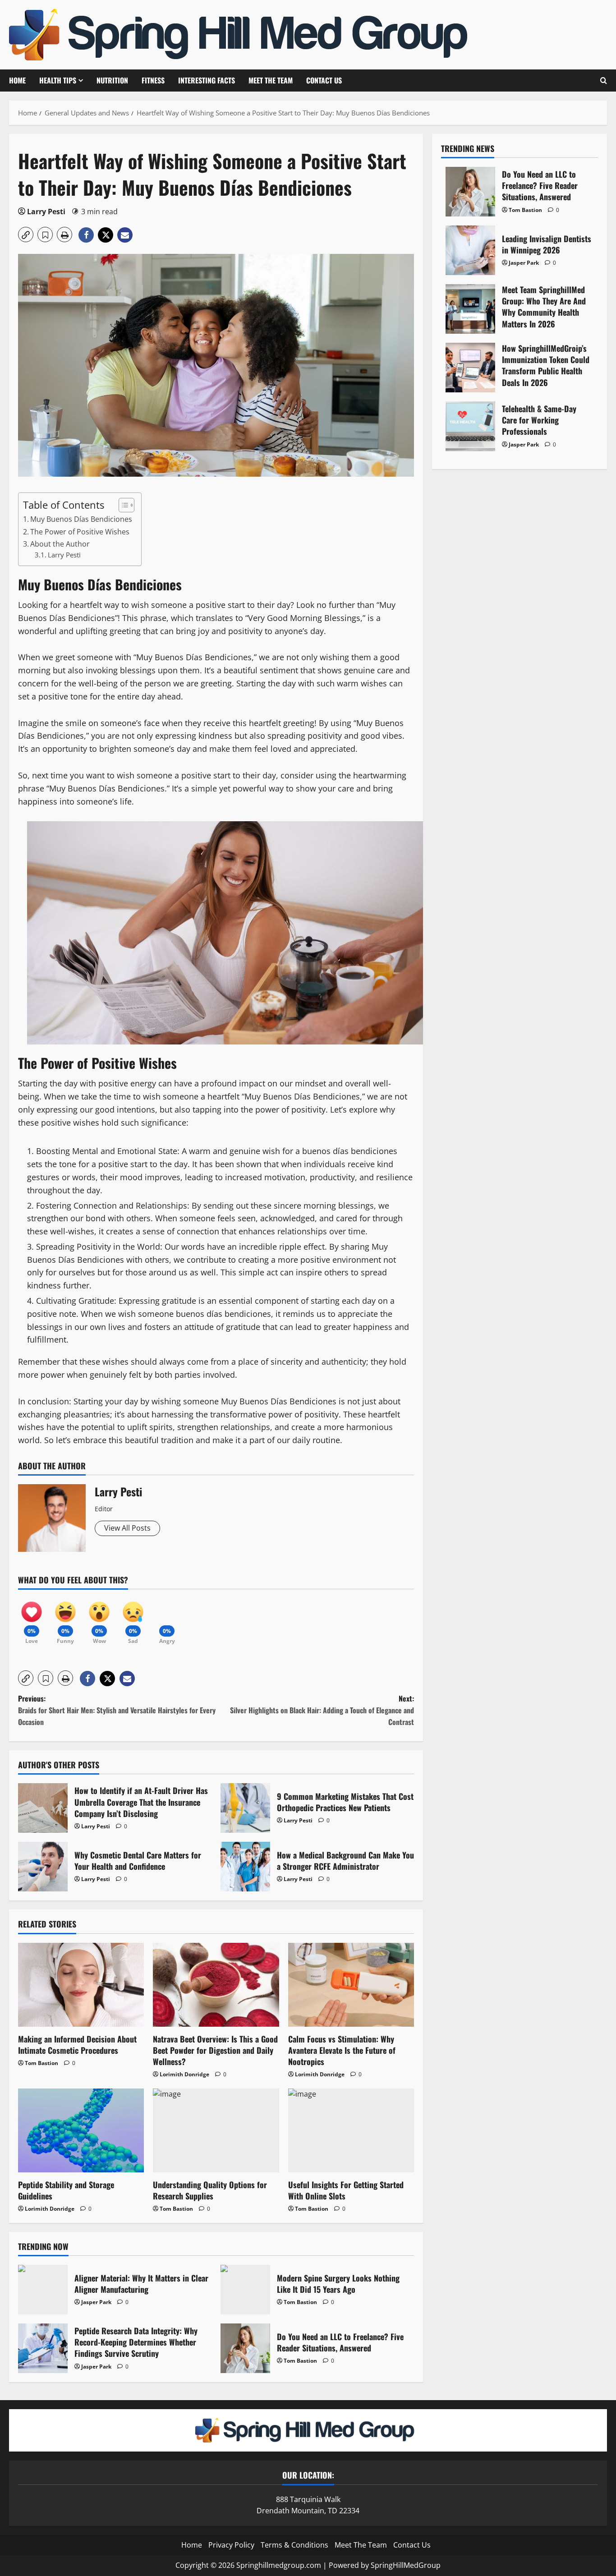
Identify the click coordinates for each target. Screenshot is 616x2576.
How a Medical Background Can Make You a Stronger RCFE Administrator (245, 1867)
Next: (322, 1710)
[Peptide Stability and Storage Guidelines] (81, 2130)
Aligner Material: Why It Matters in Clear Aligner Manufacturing (43, 2290)
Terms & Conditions (294, 2545)
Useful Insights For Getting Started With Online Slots (346, 2190)
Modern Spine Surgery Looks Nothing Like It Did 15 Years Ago (245, 2290)
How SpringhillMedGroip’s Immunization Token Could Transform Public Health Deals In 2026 (470, 368)
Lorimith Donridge (184, 2074)
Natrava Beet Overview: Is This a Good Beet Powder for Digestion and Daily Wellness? (215, 2050)
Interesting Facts (207, 80)
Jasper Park (96, 2302)
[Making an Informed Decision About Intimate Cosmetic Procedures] (81, 1985)
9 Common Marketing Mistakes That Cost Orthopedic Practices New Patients (245, 1808)
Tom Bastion (41, 2063)
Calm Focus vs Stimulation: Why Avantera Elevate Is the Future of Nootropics (342, 2050)
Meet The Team (271, 80)
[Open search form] (604, 80)
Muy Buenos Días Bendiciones (81, 519)
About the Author (60, 544)
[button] (26, 235)
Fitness (153, 80)
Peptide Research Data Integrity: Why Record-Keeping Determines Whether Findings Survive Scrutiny (43, 2348)
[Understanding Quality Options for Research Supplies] (216, 2130)
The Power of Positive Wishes (80, 532)
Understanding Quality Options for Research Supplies (210, 2190)
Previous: (117, 1710)
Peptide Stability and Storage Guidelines (66, 2190)
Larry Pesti (46, 212)
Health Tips (58, 80)
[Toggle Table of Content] (122, 505)
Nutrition (112, 80)
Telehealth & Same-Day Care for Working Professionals (470, 426)
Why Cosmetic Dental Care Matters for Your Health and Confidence (43, 1867)
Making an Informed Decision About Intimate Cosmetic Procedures (77, 2045)
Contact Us (324, 80)
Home (17, 80)
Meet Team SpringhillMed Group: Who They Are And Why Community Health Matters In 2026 (470, 309)
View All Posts (127, 1528)
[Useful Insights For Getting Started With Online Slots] (351, 2130)
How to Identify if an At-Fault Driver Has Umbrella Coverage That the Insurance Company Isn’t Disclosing (43, 1808)
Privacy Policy (231, 2545)
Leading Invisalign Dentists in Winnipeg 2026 (470, 250)
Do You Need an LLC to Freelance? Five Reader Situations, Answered (245, 2348)
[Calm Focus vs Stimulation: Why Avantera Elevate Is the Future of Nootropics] (351, 1985)
